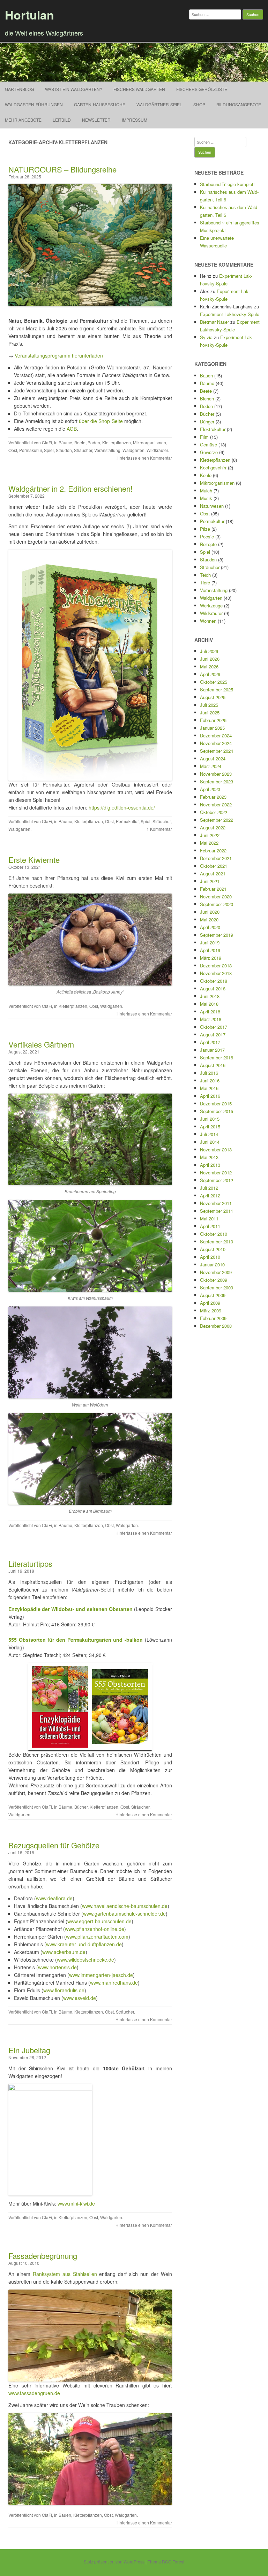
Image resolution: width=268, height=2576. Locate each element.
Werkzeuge (211, 605)
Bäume (65, 442)
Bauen (65, 2515)
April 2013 (210, 1165)
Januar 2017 (212, 1050)
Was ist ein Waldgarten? (74, 89)
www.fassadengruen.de (34, 2393)
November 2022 (216, 804)
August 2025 (213, 697)
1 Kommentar (159, 829)
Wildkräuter (157, 450)
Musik (206, 498)
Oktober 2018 (214, 981)
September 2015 (217, 1111)
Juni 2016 (210, 1080)
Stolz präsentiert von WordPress (114, 2562)
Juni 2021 (210, 881)
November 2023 (216, 774)
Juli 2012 (209, 1188)
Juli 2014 (209, 1134)
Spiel (49, 450)
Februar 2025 (213, 720)
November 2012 (216, 1172)
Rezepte (208, 544)
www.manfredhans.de (114, 1983)
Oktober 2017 (214, 1027)
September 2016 (217, 1057)
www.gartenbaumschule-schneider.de (124, 1914)
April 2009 (210, 1303)
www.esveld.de (80, 1998)
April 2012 (210, 1195)
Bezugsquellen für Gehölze (54, 1845)
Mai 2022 (209, 843)
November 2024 (216, 743)
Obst (13, 450)
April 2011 (210, 1226)
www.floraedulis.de (64, 1990)
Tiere (205, 582)
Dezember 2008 (216, 1326)
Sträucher (83, 450)
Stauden (64, 450)
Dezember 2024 (216, 735)
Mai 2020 (209, 919)
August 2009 (213, 1295)
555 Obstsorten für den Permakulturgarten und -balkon (76, 1640)
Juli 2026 (209, 651)
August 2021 (213, 873)
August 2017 (213, 1034)
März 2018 (211, 1019)
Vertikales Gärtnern (41, 1044)
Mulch (206, 490)
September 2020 (217, 904)
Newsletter (96, 120)
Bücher (81, 1807)
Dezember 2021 (216, 858)
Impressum (135, 120)
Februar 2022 (213, 850)
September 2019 (217, 935)
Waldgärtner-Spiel (159, 104)
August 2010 (213, 1249)
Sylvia (206, 337)
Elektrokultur (213, 429)
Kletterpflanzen (117, 442)
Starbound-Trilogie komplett (227, 184)
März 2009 (211, 1310)
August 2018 (213, 988)
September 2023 (217, 781)
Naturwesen (212, 506)
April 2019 (210, 950)
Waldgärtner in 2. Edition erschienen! (70, 488)
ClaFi (47, 442)
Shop (199, 104)
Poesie (207, 536)
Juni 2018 (210, 996)
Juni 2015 (210, 1119)
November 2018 (216, 973)
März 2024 (211, 766)
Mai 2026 (209, 666)
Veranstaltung (107, 450)
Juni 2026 (210, 659)
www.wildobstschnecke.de (85, 1960)
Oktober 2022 (214, 812)
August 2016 (213, 1065)
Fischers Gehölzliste (202, 89)
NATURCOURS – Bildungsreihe (62, 169)
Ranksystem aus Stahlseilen (65, 2274)
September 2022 (217, 820)
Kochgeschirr (213, 467)
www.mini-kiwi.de (76, 2203)
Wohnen (208, 621)
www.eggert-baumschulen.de (99, 1921)
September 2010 (217, 1241)
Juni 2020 (210, 912)
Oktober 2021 (214, 866)
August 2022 (213, 827)
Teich (205, 575)
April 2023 (210, 789)
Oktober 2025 (214, 682)
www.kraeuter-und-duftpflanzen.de (84, 1944)
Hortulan (29, 15)
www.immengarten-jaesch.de (101, 1975)
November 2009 (216, 1272)
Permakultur (31, 450)
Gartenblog (19, 89)
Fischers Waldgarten (139, 89)
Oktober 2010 (214, 1234)
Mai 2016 (209, 1088)
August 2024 (213, 758)
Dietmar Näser (214, 322)
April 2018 (210, 1011)
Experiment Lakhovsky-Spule (230, 314)
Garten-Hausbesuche (100, 104)
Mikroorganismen (150, 442)
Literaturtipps (30, 1563)
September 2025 (217, 689)
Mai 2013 (209, 1157)
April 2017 (210, 1042)
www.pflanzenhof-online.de (95, 1929)
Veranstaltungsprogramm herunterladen (59, 355)
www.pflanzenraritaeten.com (97, 1937)
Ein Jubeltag (29, 2050)
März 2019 (211, 958)
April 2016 (210, 1096)
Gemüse (209, 444)
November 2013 (216, 1149)
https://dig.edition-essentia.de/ (122, 807)
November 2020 (216, 896)
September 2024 (217, 751)
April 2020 (210, 927)
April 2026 (210, 674)
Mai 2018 (209, 1004)
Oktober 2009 (214, 1280)
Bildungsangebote (239, 104)
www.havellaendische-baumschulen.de (125, 1906)
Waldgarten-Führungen (34, 104)
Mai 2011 (209, 1218)
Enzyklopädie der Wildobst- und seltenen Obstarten (70, 1609)
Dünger (207, 421)
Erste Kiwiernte (34, 860)
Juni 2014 (210, 1142)
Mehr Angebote (23, 120)
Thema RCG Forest (166, 2562)
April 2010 (210, 1257)
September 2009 (217, 1287)
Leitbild (62, 120)
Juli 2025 (209, 705)
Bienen (207, 398)
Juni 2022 (210, 835)
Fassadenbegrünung (43, 2256)
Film (204, 437)
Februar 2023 (213, 797)
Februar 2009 (213, 1318)
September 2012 (217, 1180)
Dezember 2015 (216, 1103)
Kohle (206, 475)
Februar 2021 (213, 889)
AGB (72, 429)
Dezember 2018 (216, 965)
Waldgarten (133, 450)
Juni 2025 (210, 712)
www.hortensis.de (57, 1967)
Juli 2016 (209, 1073)
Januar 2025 (212, 728)
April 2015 (210, 1126)
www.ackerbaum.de (64, 1952)
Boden (94, 442)
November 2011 (216, 1203)
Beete (80, 442)
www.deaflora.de (54, 1898)
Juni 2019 (210, 942)
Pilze (205, 529)
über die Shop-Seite (101, 421)
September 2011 (217, 1211)
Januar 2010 (212, 1264)
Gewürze (209, 452)
